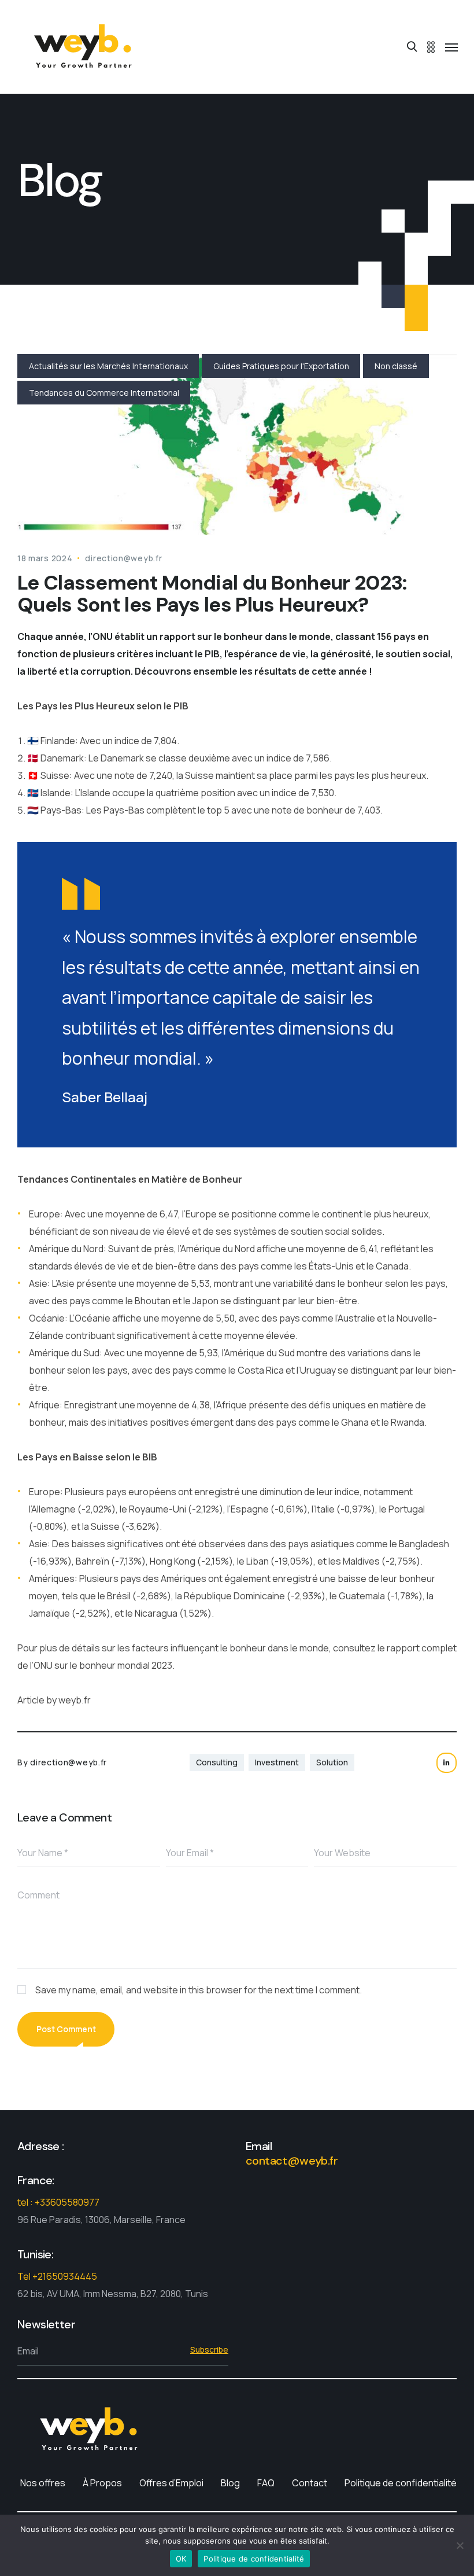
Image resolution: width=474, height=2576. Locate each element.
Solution (332, 1762)
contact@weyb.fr (292, 2161)
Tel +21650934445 (57, 2276)
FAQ (266, 2483)
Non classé (396, 366)
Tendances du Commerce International (104, 393)
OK (181, 2559)
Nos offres (43, 2483)
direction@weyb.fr (123, 558)
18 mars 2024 (45, 558)
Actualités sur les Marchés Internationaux (108, 366)
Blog (230, 2483)
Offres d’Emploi (171, 2483)
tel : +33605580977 (58, 2202)
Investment (277, 1762)
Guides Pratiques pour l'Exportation (281, 366)
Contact (310, 2483)
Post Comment (66, 2029)
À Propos (102, 2483)
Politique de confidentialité (401, 2483)
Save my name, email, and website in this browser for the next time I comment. (199, 1990)
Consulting (217, 1762)
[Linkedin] (447, 1763)
